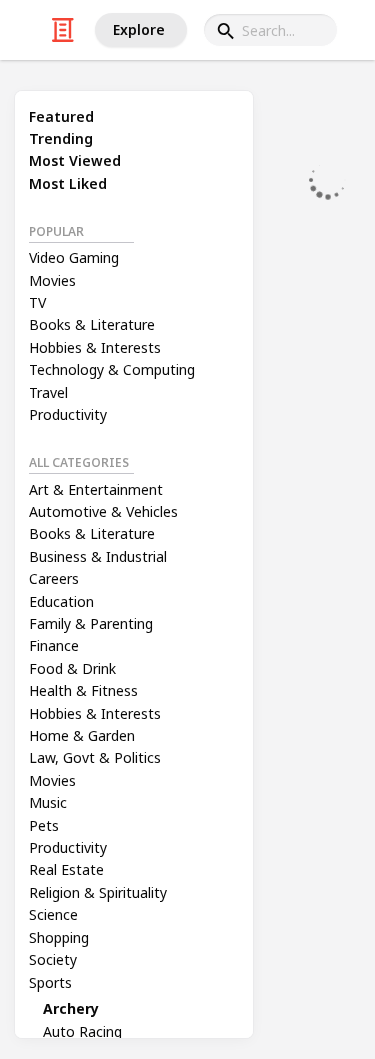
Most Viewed (75, 160)
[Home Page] (63, 30)
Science (53, 914)
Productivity (68, 414)
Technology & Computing (112, 369)
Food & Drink (72, 668)
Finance (54, 645)
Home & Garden (82, 735)
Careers (54, 578)
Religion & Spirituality (98, 892)
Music (48, 802)
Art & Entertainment (96, 489)
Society (53, 959)
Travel (48, 392)
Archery (71, 1008)
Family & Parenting (91, 623)
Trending (61, 138)
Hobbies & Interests (95, 347)
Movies (52, 280)
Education (61, 601)
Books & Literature (92, 324)
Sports (50, 982)
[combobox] (270, 30)
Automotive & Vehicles (103, 511)
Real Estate (66, 869)
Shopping (59, 937)
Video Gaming (74, 257)
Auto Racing (82, 1031)
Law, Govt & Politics (95, 757)
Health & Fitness (83, 690)
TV (37, 302)
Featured (61, 116)
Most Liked (68, 183)
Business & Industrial (98, 556)
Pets (44, 825)
